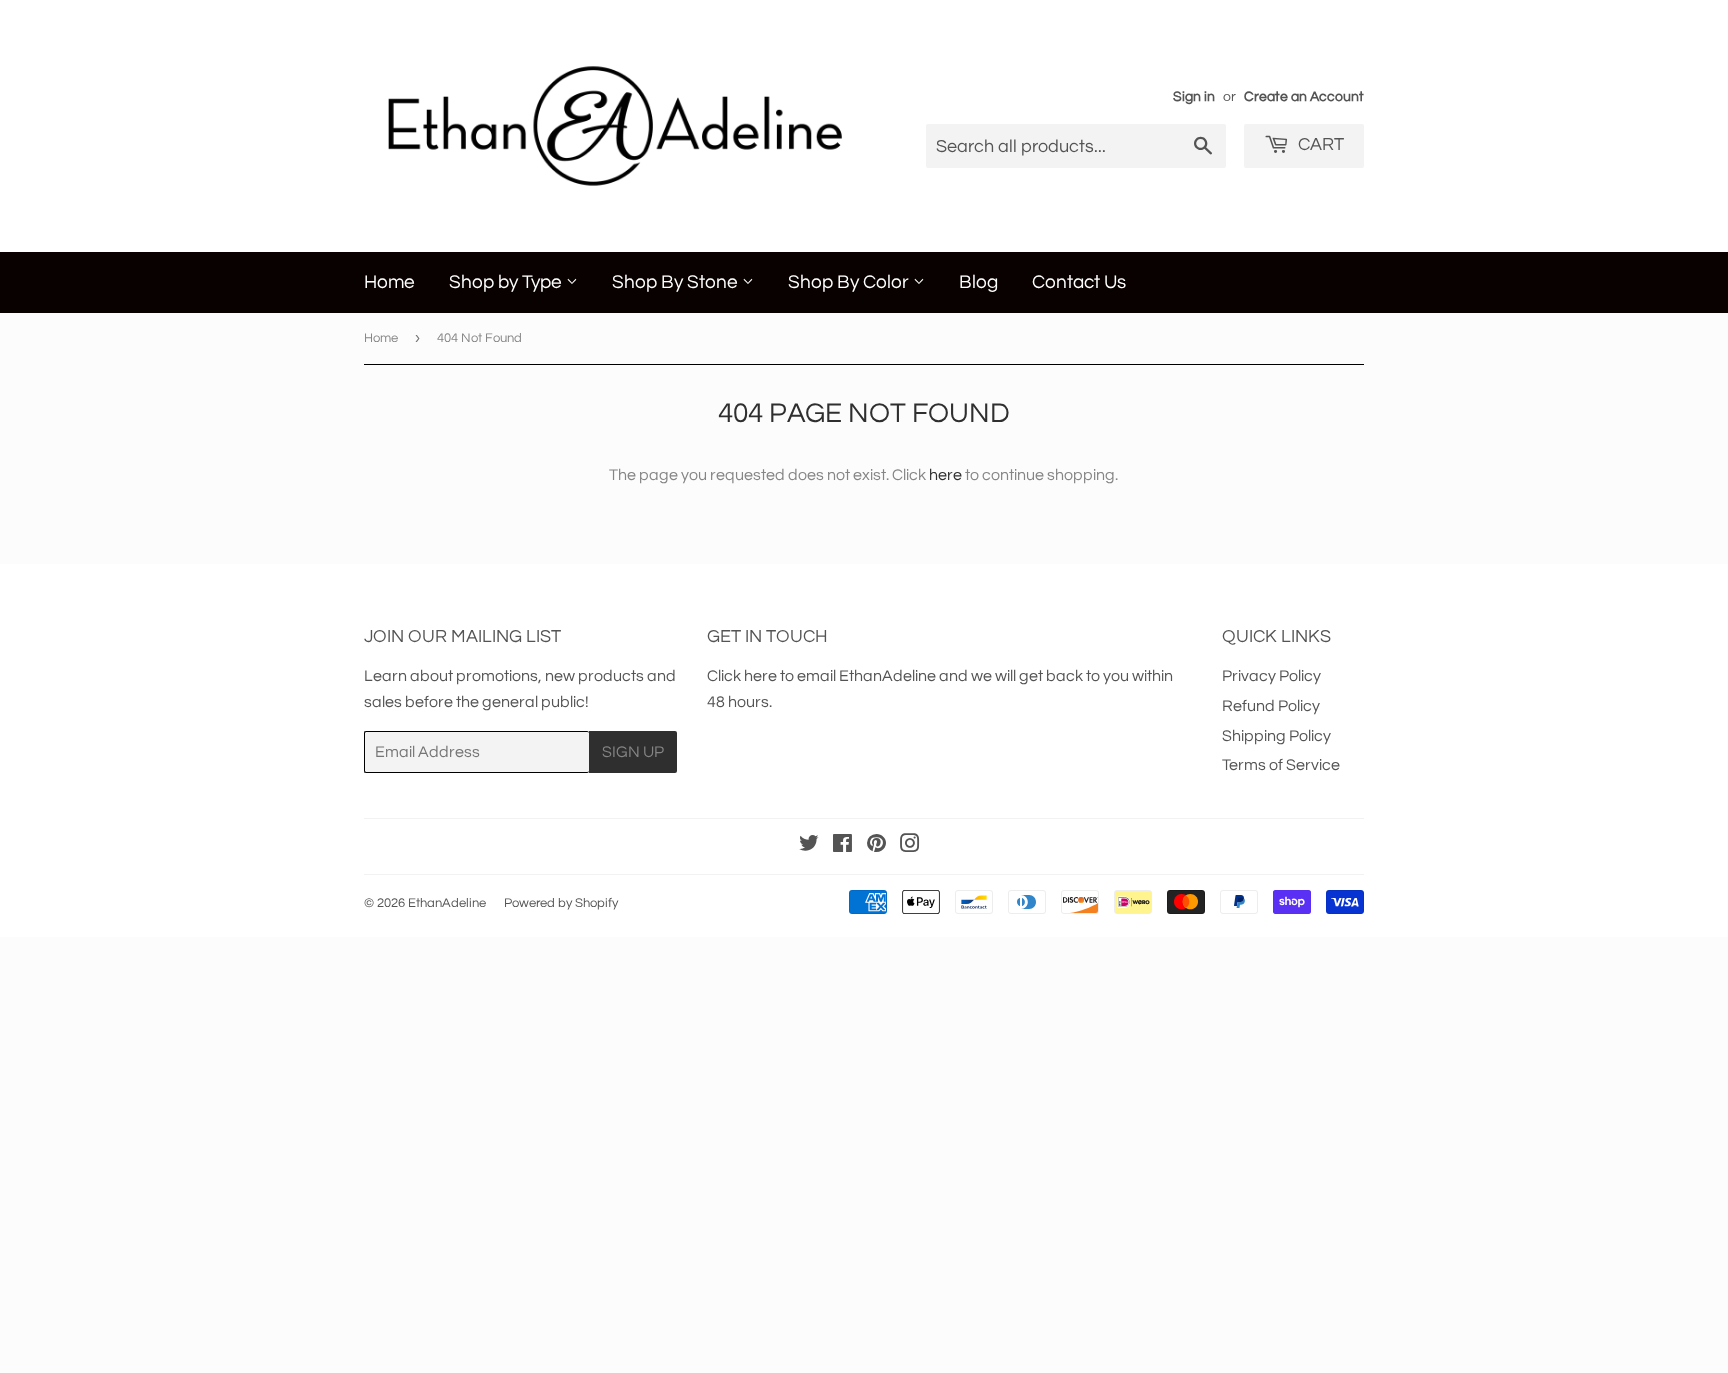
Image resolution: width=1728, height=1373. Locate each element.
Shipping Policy (1276, 736)
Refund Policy (1271, 706)
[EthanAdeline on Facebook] (842, 846)
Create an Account (1304, 97)
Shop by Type (507, 282)
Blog (978, 282)
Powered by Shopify (561, 903)
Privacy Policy (1271, 676)
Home (389, 282)
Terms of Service (1281, 765)
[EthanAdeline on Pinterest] (876, 846)
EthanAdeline (447, 903)
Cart (1319, 144)
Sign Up (633, 752)
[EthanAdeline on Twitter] (809, 846)
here (945, 475)
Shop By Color (850, 282)
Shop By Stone (677, 282)
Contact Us (1079, 282)
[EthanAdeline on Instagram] (910, 846)
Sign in (1194, 97)
